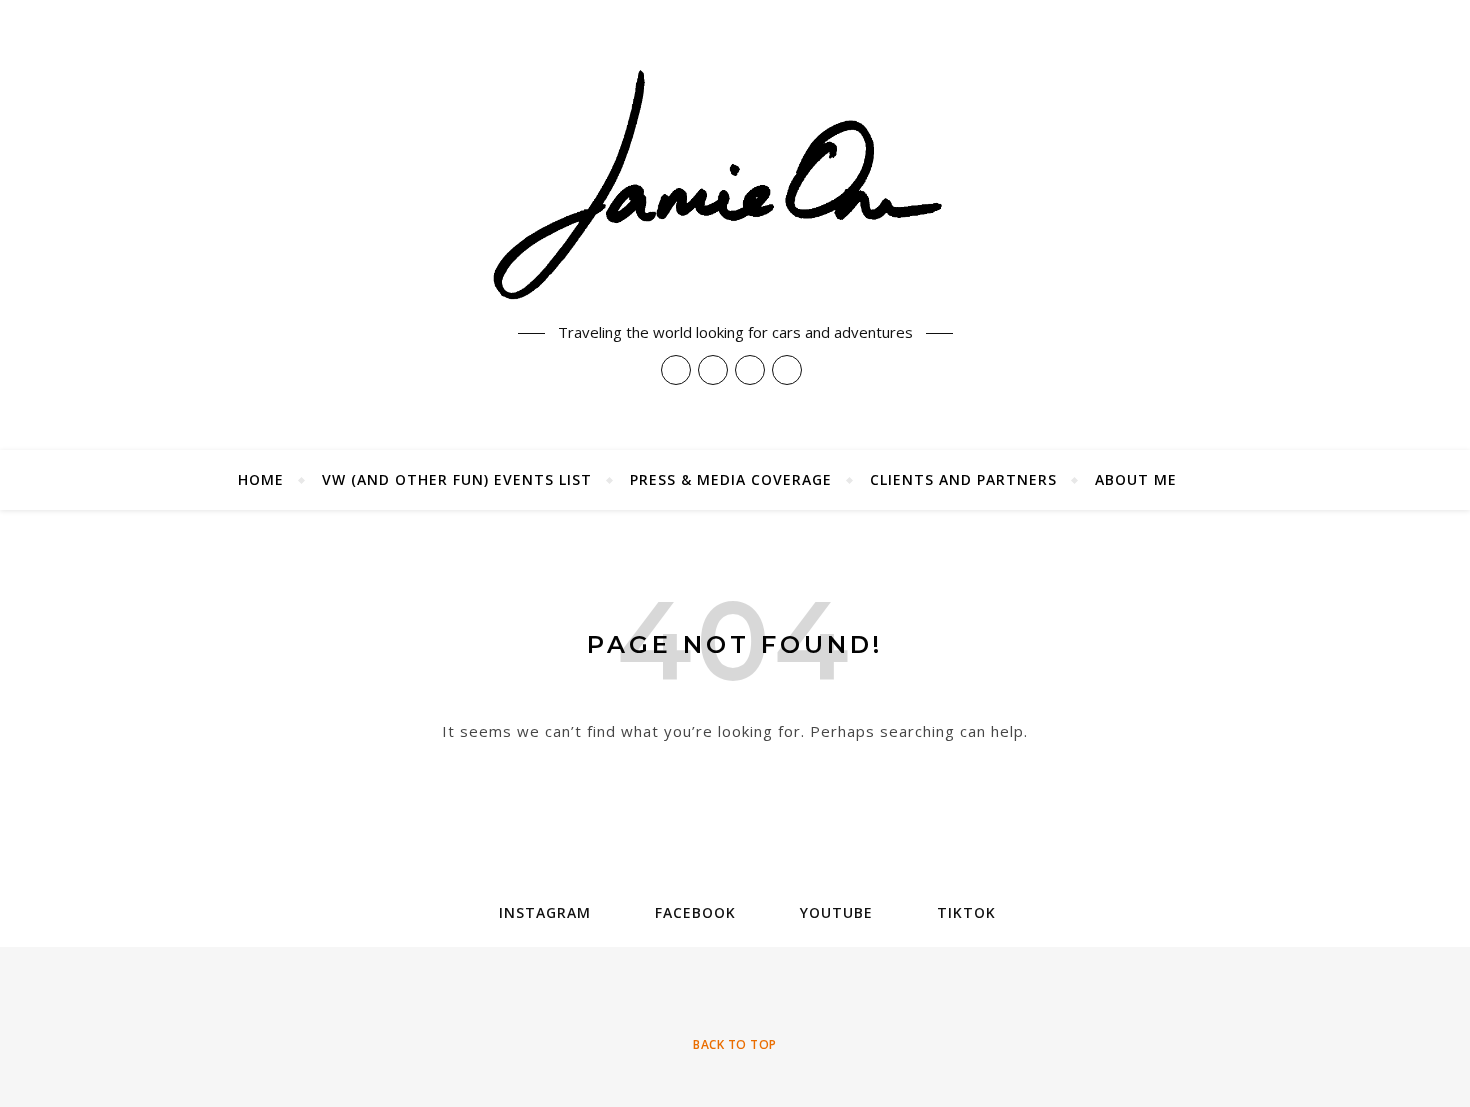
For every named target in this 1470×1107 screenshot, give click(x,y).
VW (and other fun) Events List (457, 479)
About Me (1136, 479)
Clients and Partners (963, 479)
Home (261, 479)
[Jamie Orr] (735, 186)
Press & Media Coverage (731, 479)
